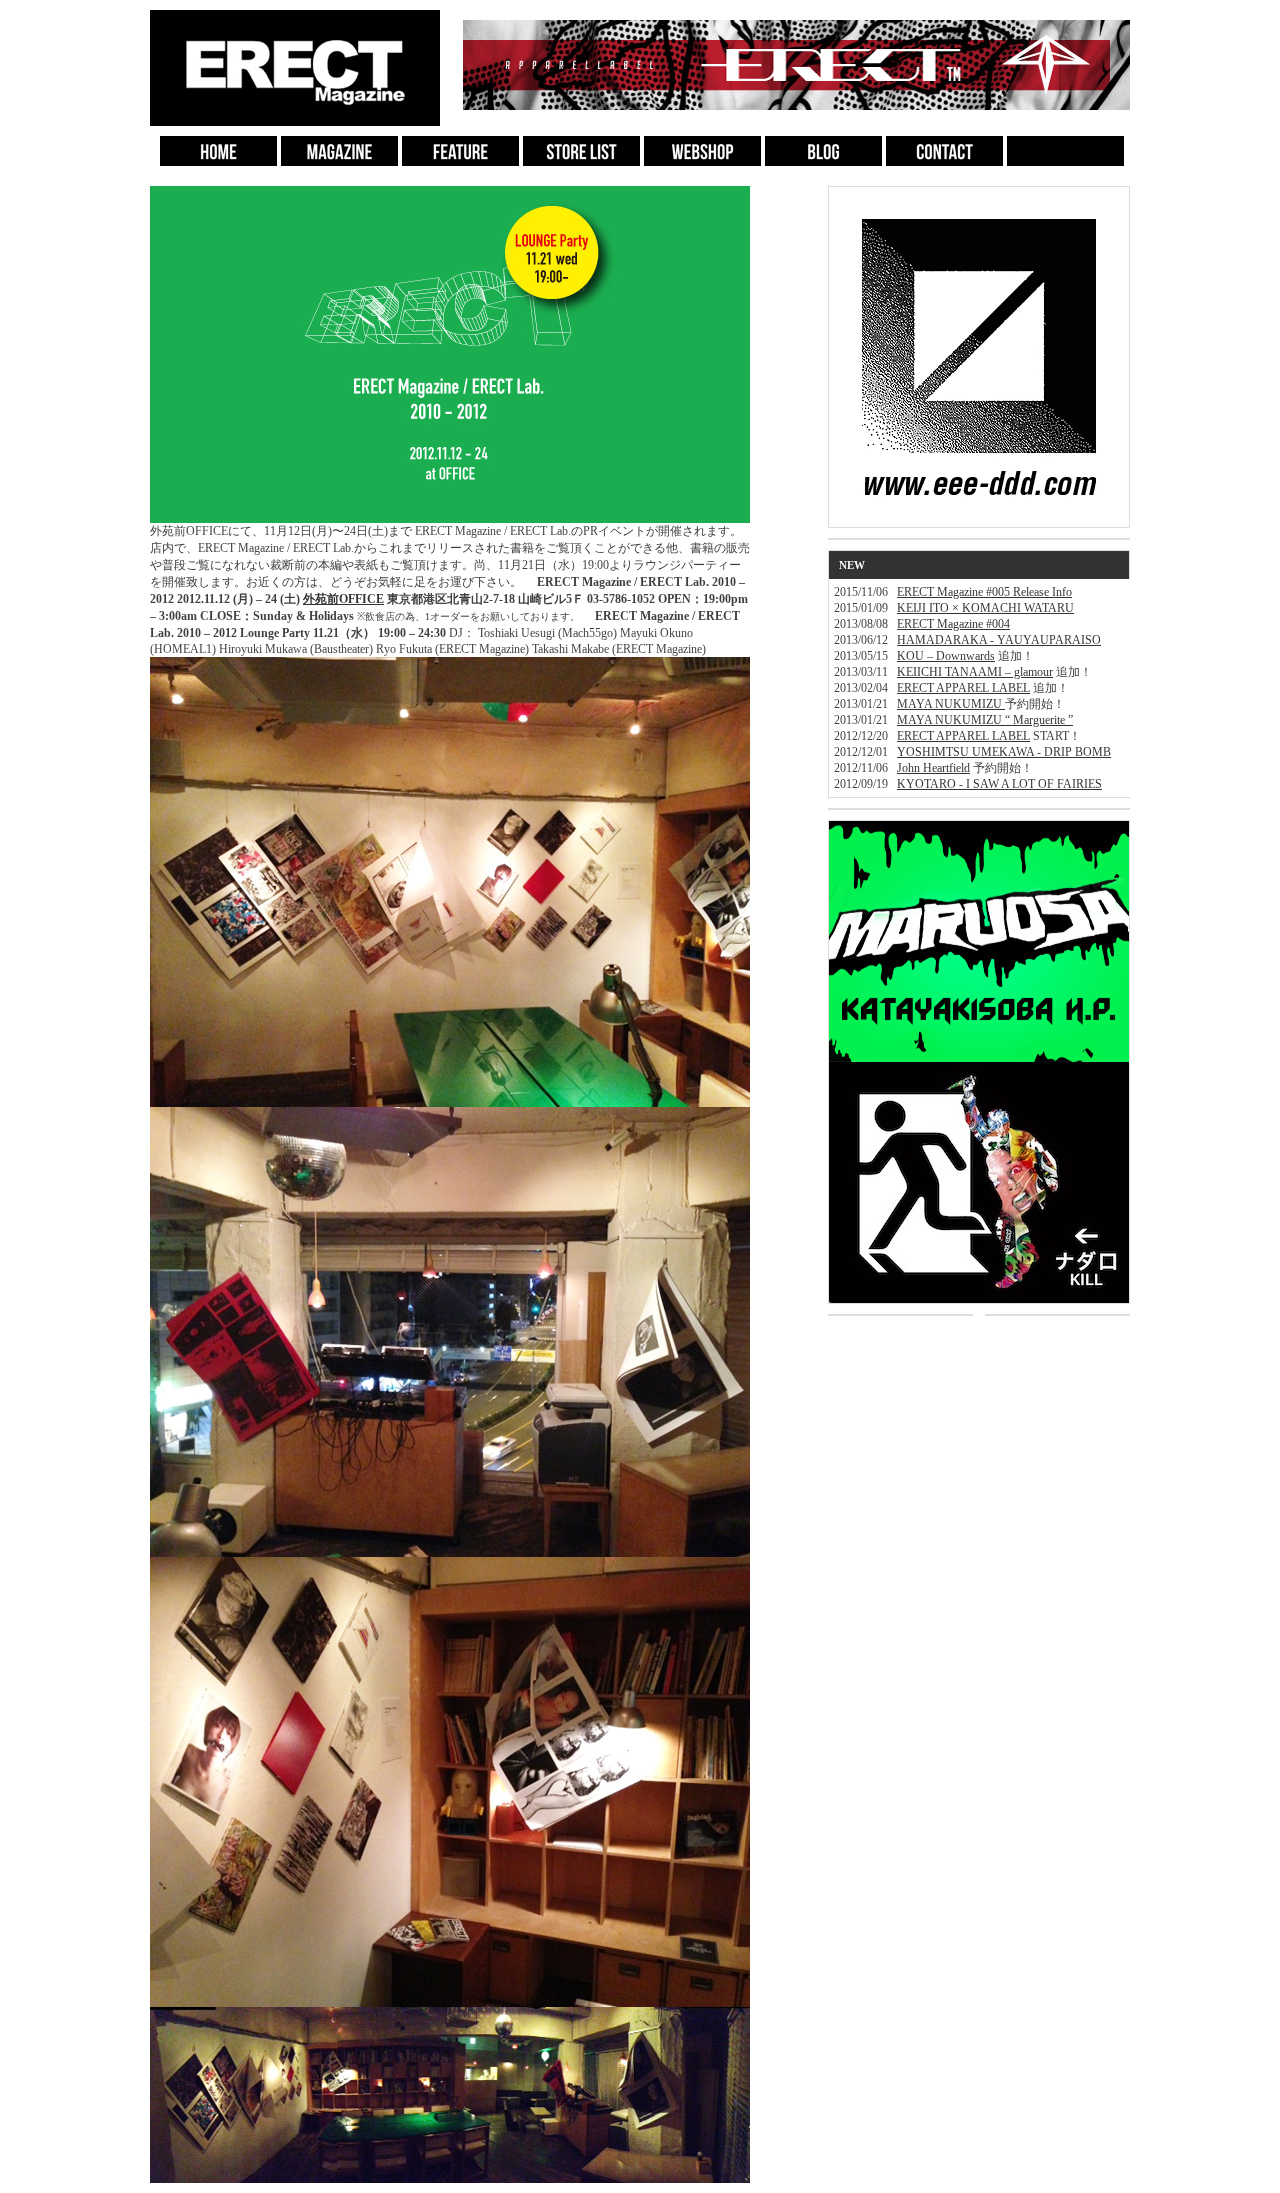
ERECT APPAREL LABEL (963, 688)
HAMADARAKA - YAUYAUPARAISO (999, 640)
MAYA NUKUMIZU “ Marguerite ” (985, 720)
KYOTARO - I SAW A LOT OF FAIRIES (999, 784)
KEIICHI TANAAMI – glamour (975, 672)
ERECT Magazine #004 (953, 624)
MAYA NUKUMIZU (951, 704)
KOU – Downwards (946, 656)
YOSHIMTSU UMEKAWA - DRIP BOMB (1004, 752)
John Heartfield (933, 768)
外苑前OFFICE (343, 599)
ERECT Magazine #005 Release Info (984, 592)
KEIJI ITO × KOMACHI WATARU (985, 608)
